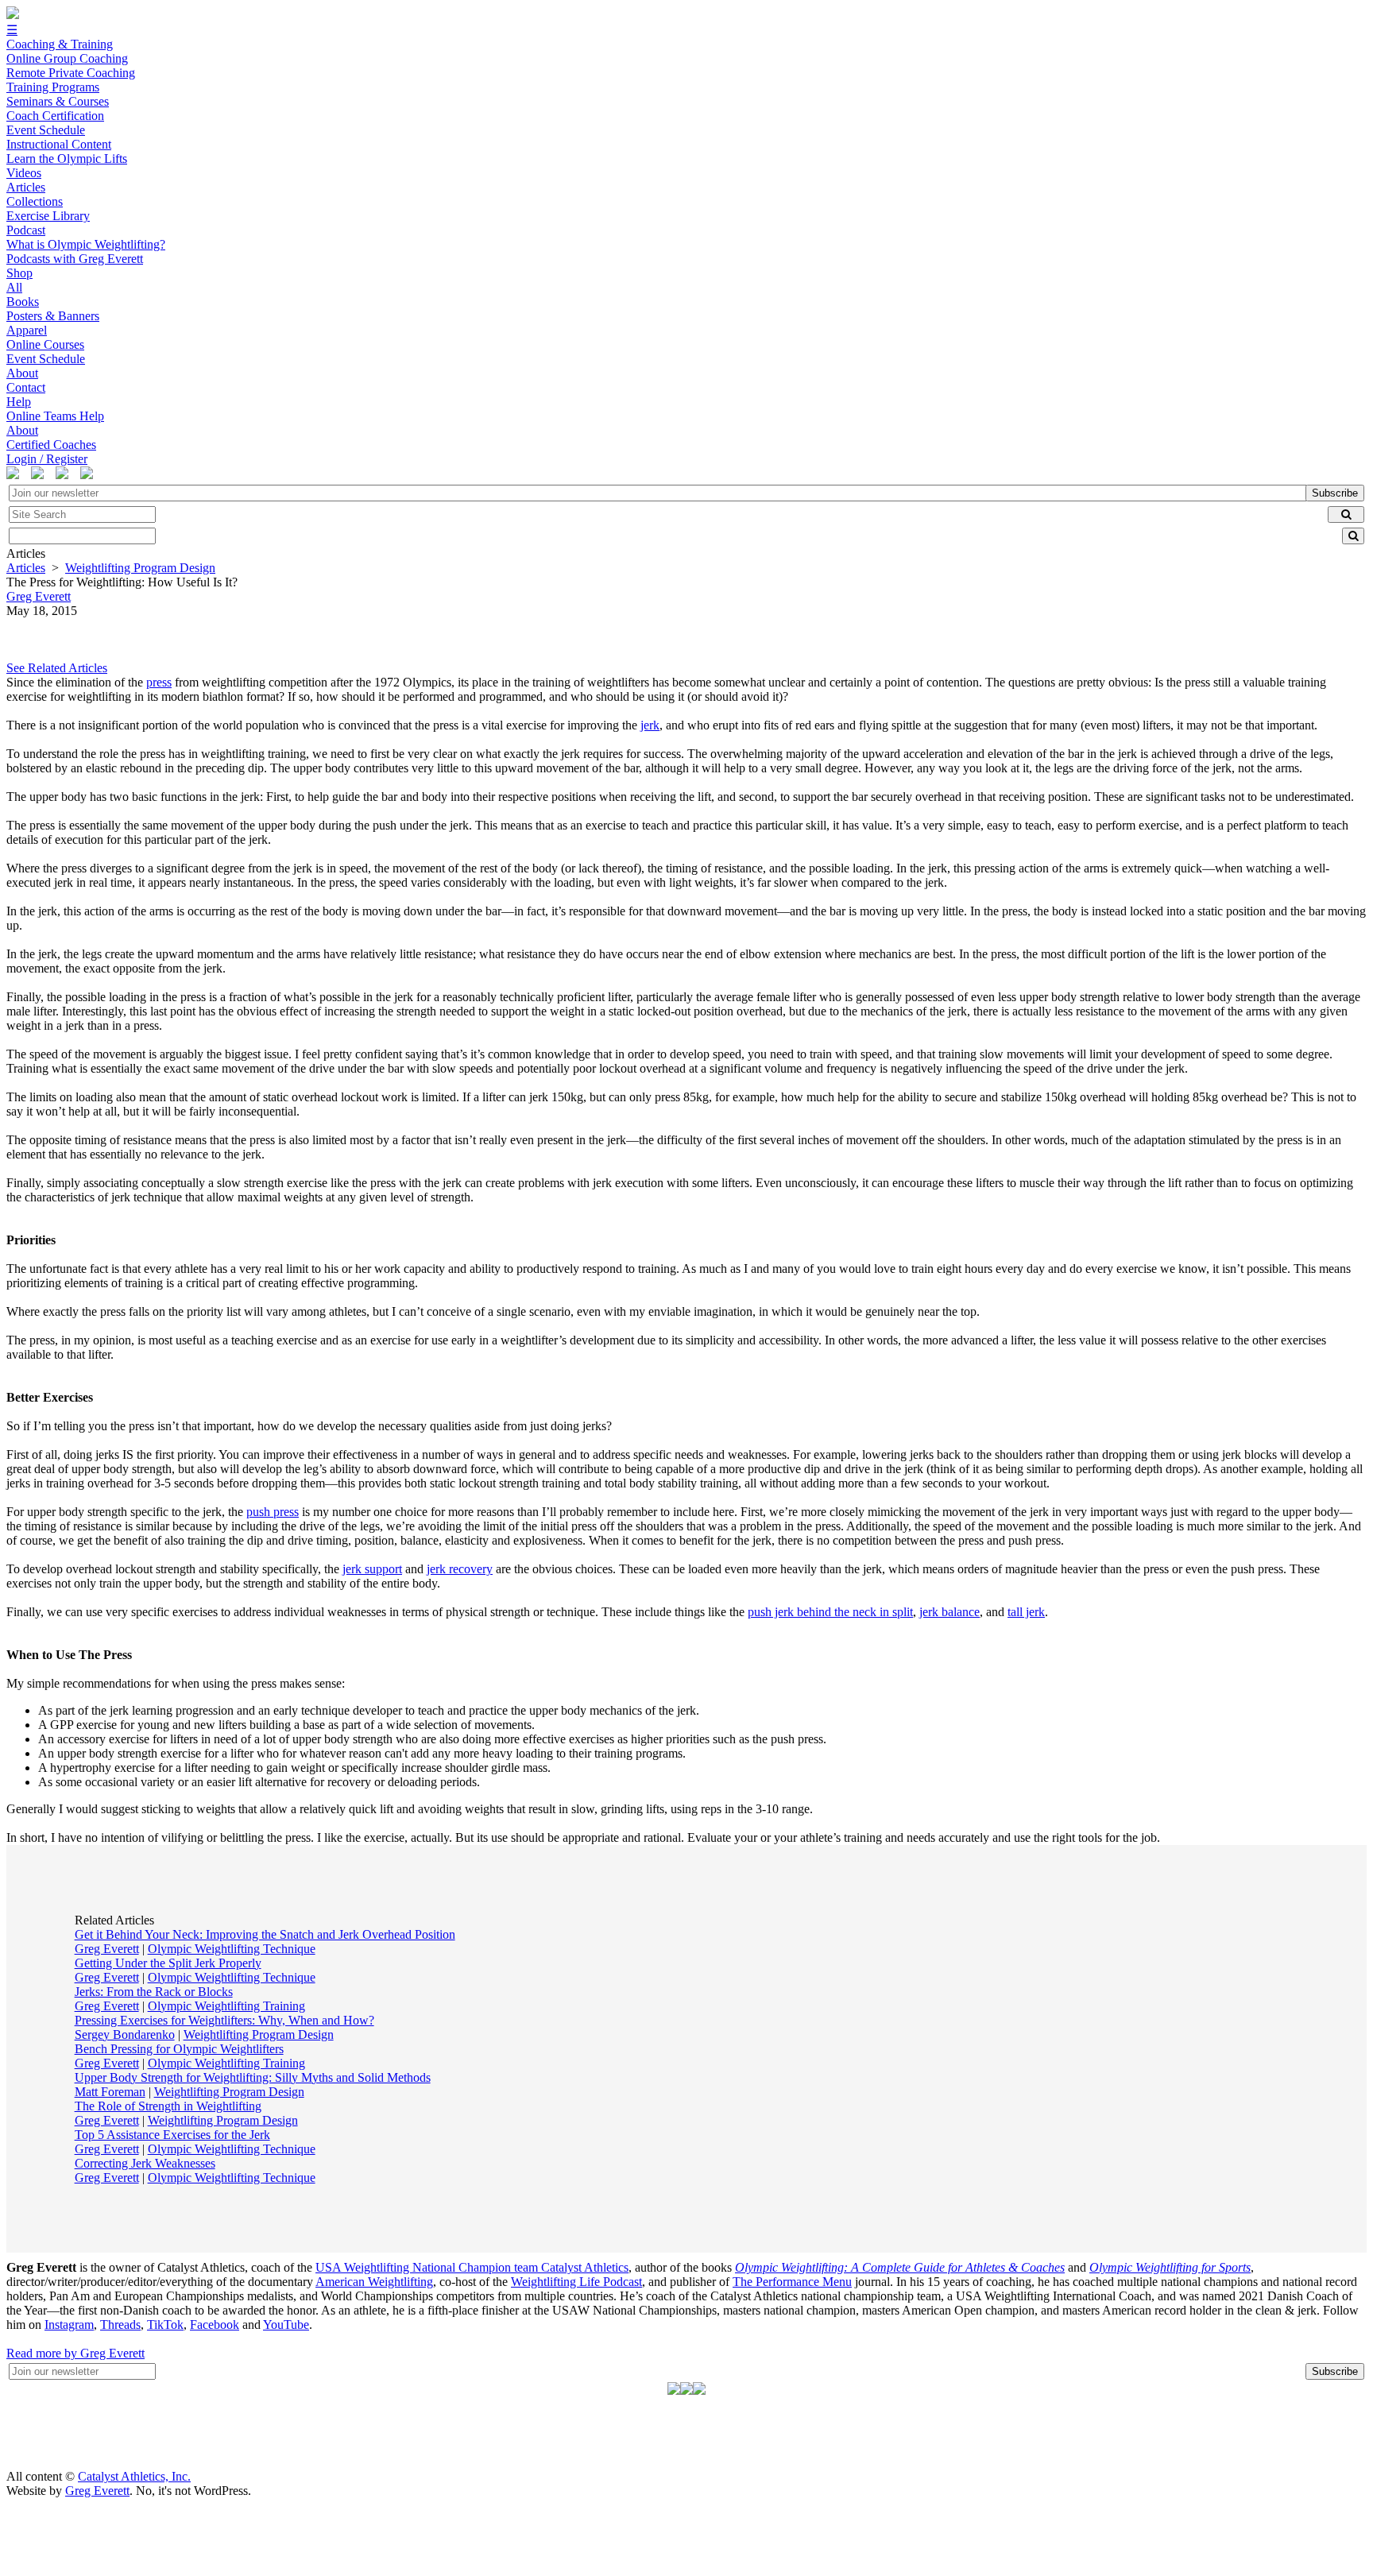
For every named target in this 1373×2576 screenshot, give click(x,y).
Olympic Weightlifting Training (226, 2006)
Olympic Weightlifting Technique (232, 1949)
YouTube (286, 2325)
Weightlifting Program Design (140, 568)
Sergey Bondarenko (125, 2034)
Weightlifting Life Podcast (576, 2282)
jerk (650, 725)
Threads (120, 2325)
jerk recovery (460, 1569)
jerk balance (949, 1612)
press (159, 682)
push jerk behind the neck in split (830, 1612)
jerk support (372, 1569)
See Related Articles (57, 668)
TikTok (165, 2325)
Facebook (215, 2325)
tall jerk (1026, 1612)
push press (273, 1512)
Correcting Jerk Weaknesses (145, 2163)
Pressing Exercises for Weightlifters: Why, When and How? (224, 2020)
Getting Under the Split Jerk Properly (168, 1963)
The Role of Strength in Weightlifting (168, 2106)
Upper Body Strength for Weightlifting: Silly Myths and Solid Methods (253, 2077)
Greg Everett (107, 1949)
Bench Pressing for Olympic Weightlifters (179, 2049)
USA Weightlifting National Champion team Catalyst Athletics (472, 2267)
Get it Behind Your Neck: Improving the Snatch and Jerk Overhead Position (265, 1934)
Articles (26, 568)
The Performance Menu (792, 2282)
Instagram (69, 2325)
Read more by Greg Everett (75, 2353)
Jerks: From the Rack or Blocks (154, 1992)
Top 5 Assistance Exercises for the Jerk (172, 2135)
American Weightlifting (374, 2282)
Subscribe (1335, 493)
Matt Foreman (110, 2092)
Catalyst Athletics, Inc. (134, 2476)
